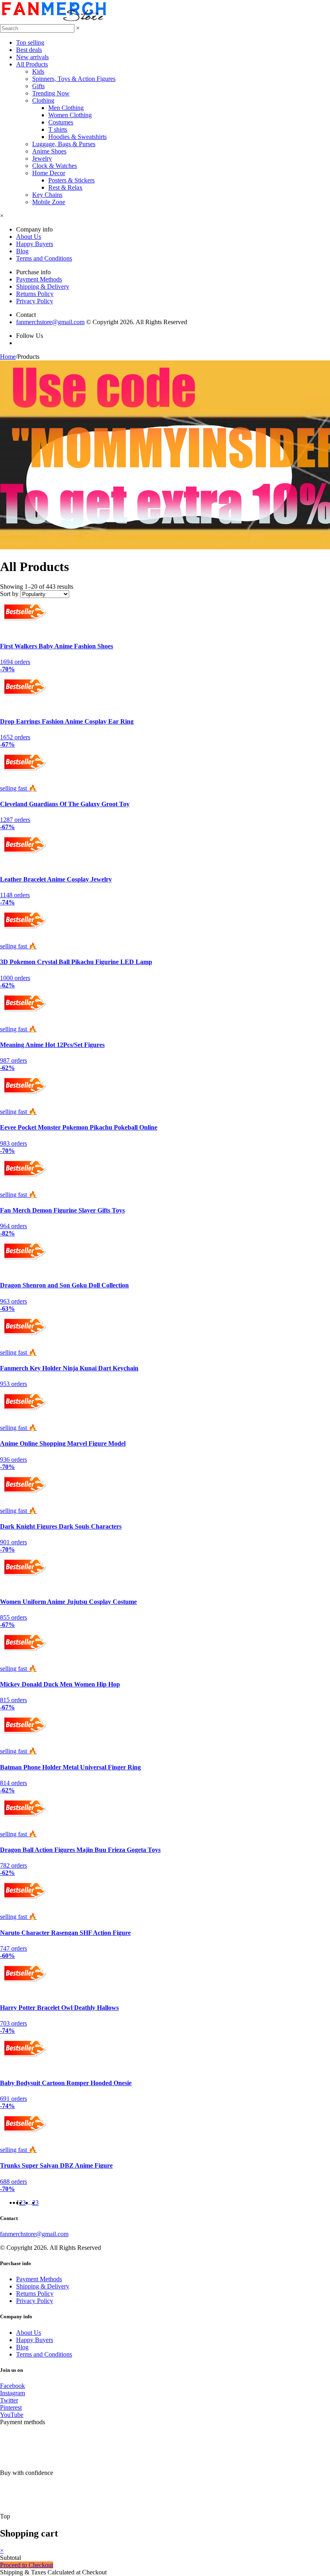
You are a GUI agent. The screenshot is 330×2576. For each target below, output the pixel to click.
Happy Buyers (35, 244)
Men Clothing (66, 108)
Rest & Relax (65, 187)
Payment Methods (39, 279)
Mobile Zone (49, 202)
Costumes (61, 122)
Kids (38, 71)
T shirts (58, 129)
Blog (22, 251)
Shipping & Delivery (43, 287)
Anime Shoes (49, 151)
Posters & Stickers (71, 180)
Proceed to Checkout (27, 2565)
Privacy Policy (35, 301)
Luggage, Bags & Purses (64, 144)
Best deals (29, 50)
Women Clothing (70, 115)
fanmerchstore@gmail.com (50, 322)
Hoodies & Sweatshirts (77, 137)
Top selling (30, 42)
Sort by (9, 594)
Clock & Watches (55, 166)
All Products (32, 64)
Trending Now (51, 93)
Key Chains (47, 195)
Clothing (43, 100)
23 (35, 2203)
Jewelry (42, 158)
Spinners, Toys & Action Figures (74, 79)
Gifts (38, 86)
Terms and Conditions (44, 258)
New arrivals (32, 57)
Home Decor (49, 173)
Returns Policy (35, 294)
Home (8, 357)
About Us (29, 237)
